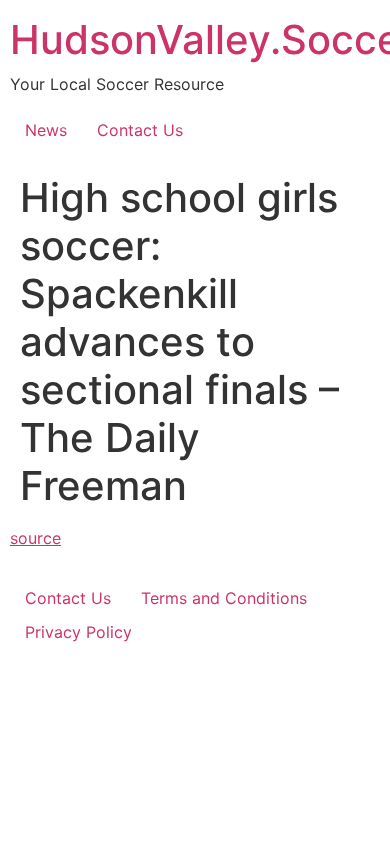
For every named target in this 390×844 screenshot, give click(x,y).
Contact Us (140, 130)
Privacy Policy (78, 632)
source (35, 538)
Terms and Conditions (224, 598)
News (46, 130)
